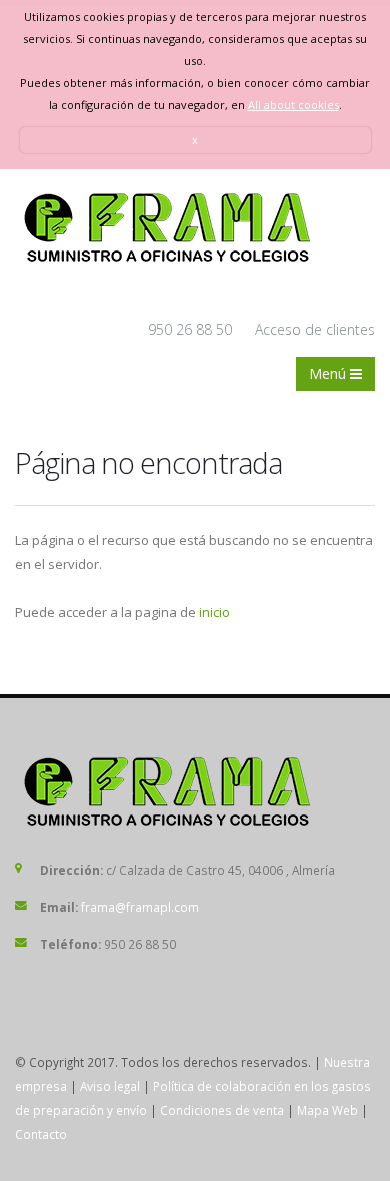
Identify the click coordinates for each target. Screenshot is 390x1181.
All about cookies (293, 104)
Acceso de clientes (315, 329)
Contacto (41, 1134)
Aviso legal (110, 1086)
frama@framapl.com (140, 907)
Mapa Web (327, 1110)
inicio (214, 612)
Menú (329, 373)
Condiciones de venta (222, 1110)
